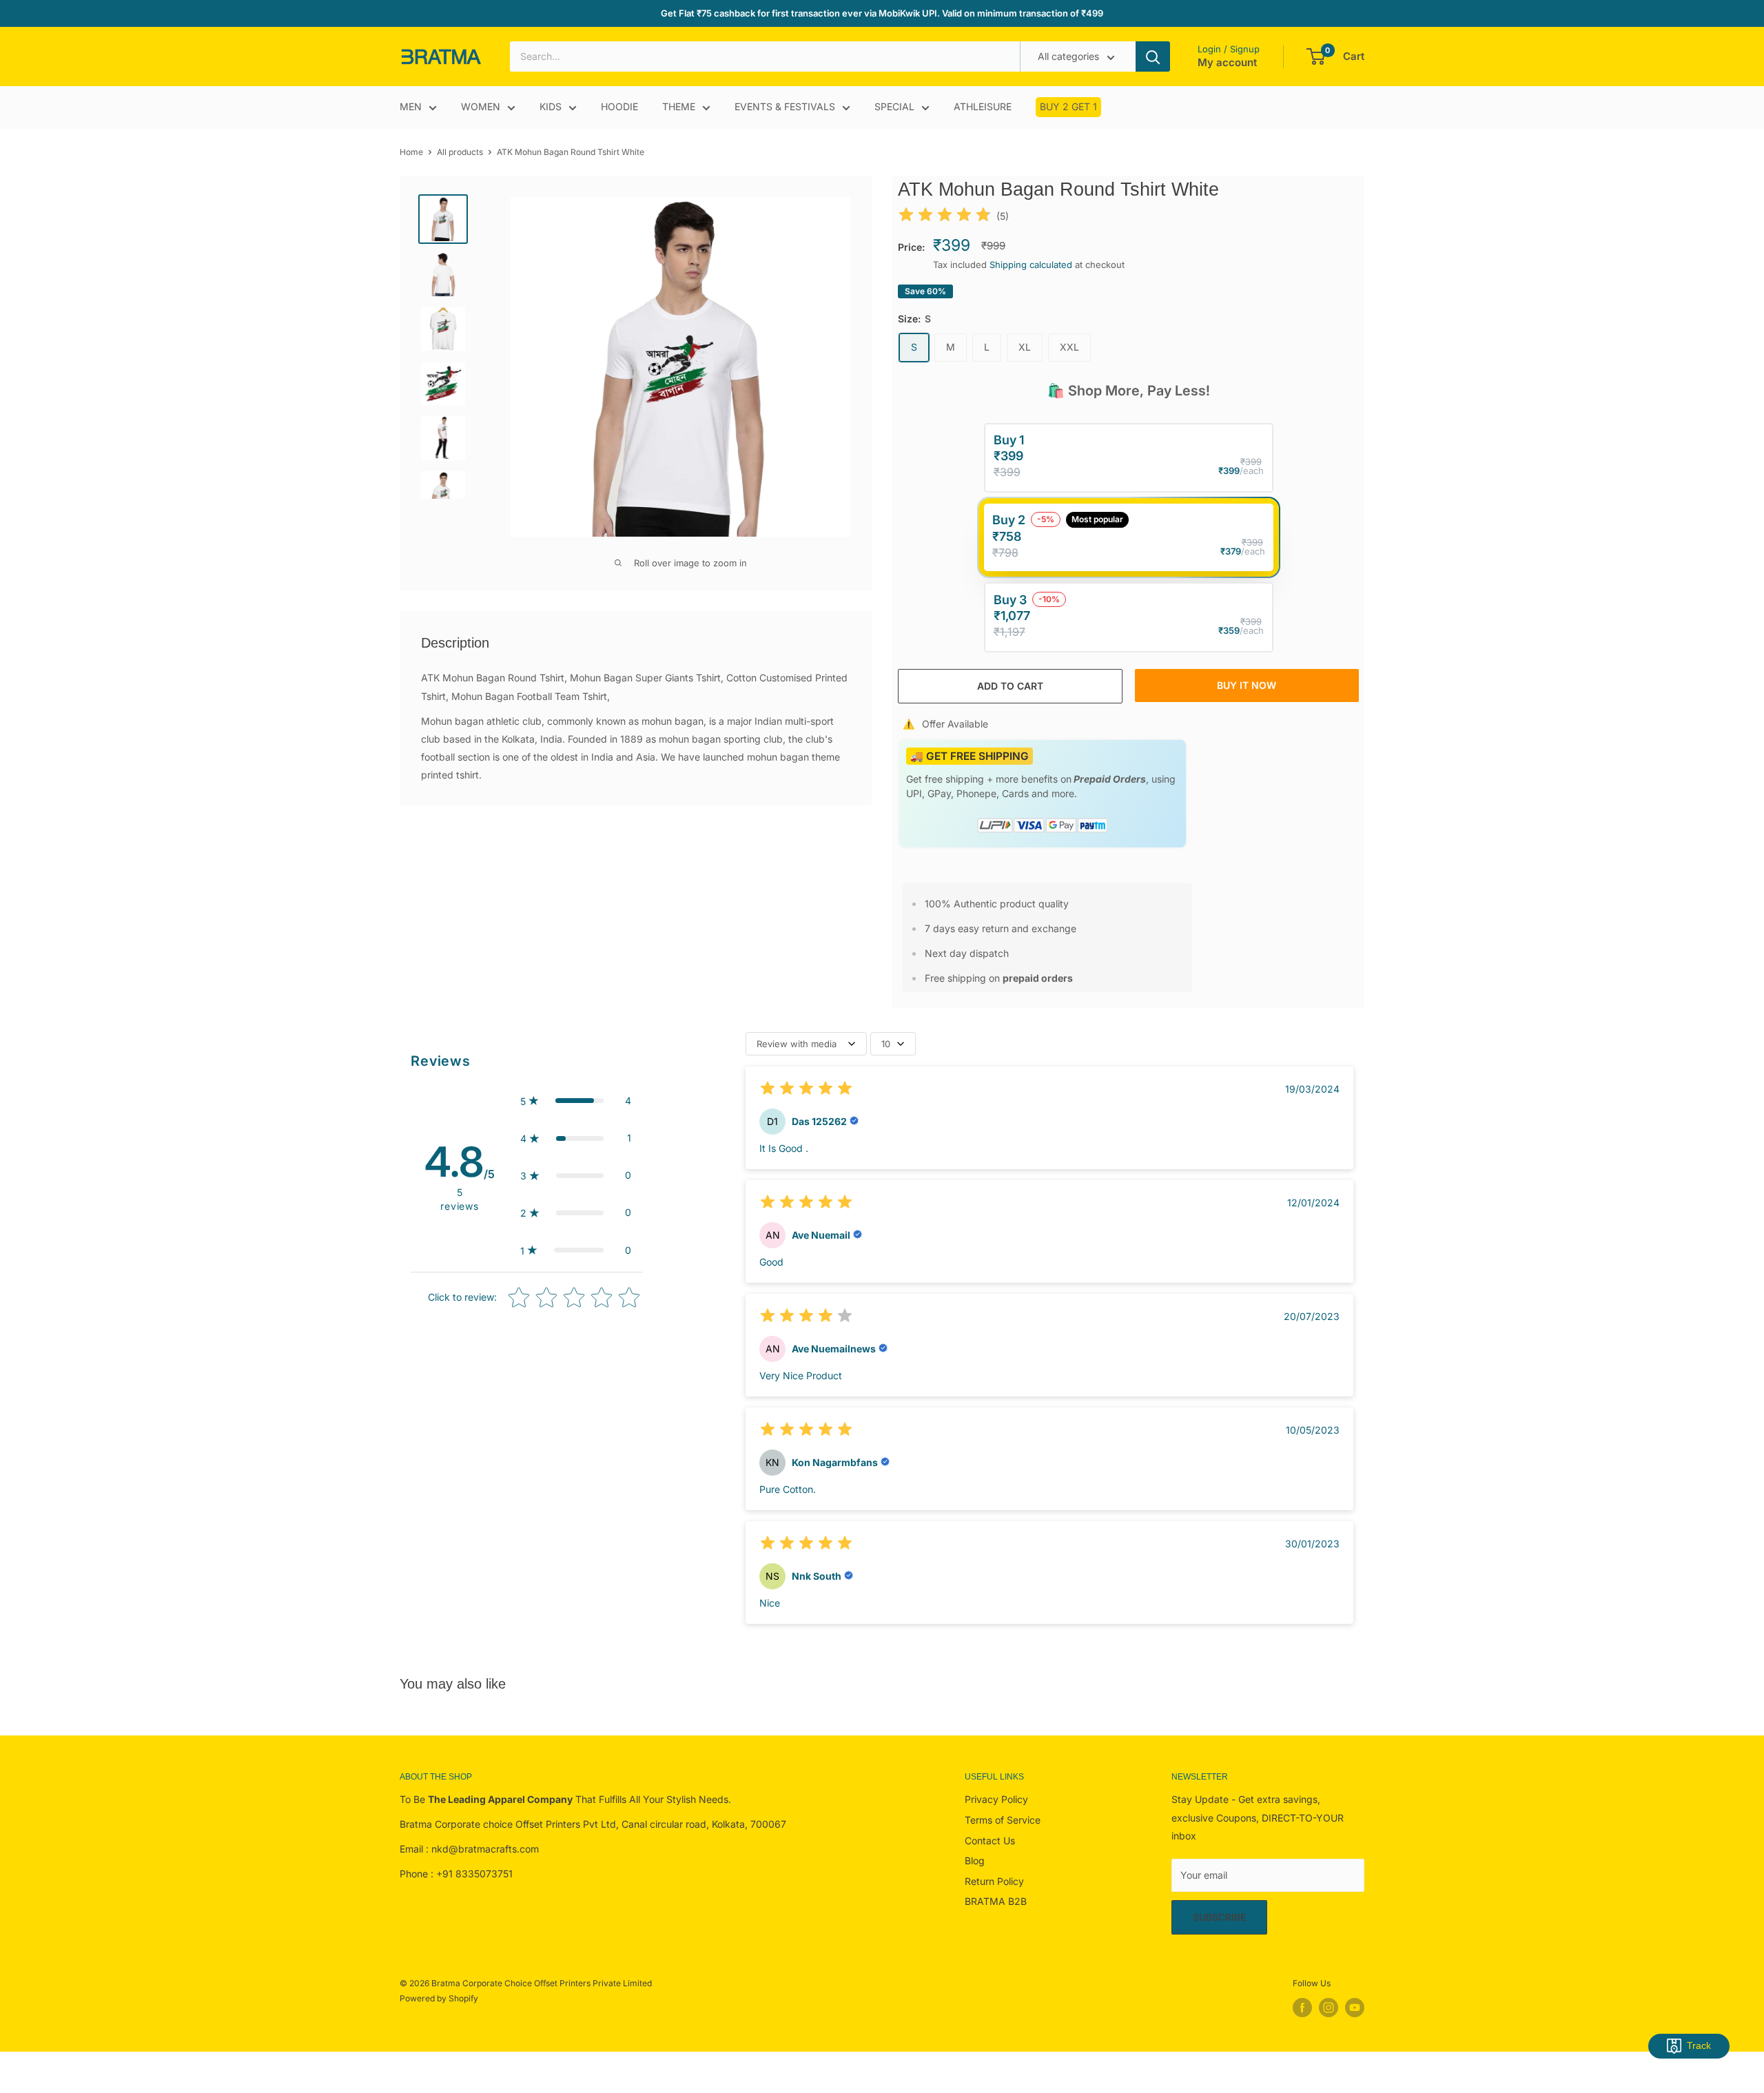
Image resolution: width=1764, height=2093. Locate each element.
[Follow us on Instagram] (1329, 2008)
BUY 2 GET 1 (1068, 107)
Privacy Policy (996, 1799)
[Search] (1153, 56)
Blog (975, 1860)
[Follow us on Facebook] (1302, 2008)
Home (411, 152)
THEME (679, 107)
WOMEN (481, 107)
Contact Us (990, 1841)
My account (1227, 63)
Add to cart (1010, 686)
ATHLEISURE (983, 107)
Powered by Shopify (439, 1998)
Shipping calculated (1031, 265)
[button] (576, 1101)
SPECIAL (894, 107)
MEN (411, 107)
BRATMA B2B (996, 1901)
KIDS (551, 107)
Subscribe (1219, 1917)
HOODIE (619, 107)
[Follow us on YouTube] (1355, 2008)
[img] (945, 217)
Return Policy (994, 1881)
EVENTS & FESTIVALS (785, 107)
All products (460, 152)
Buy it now (1247, 685)
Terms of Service (1003, 1820)
